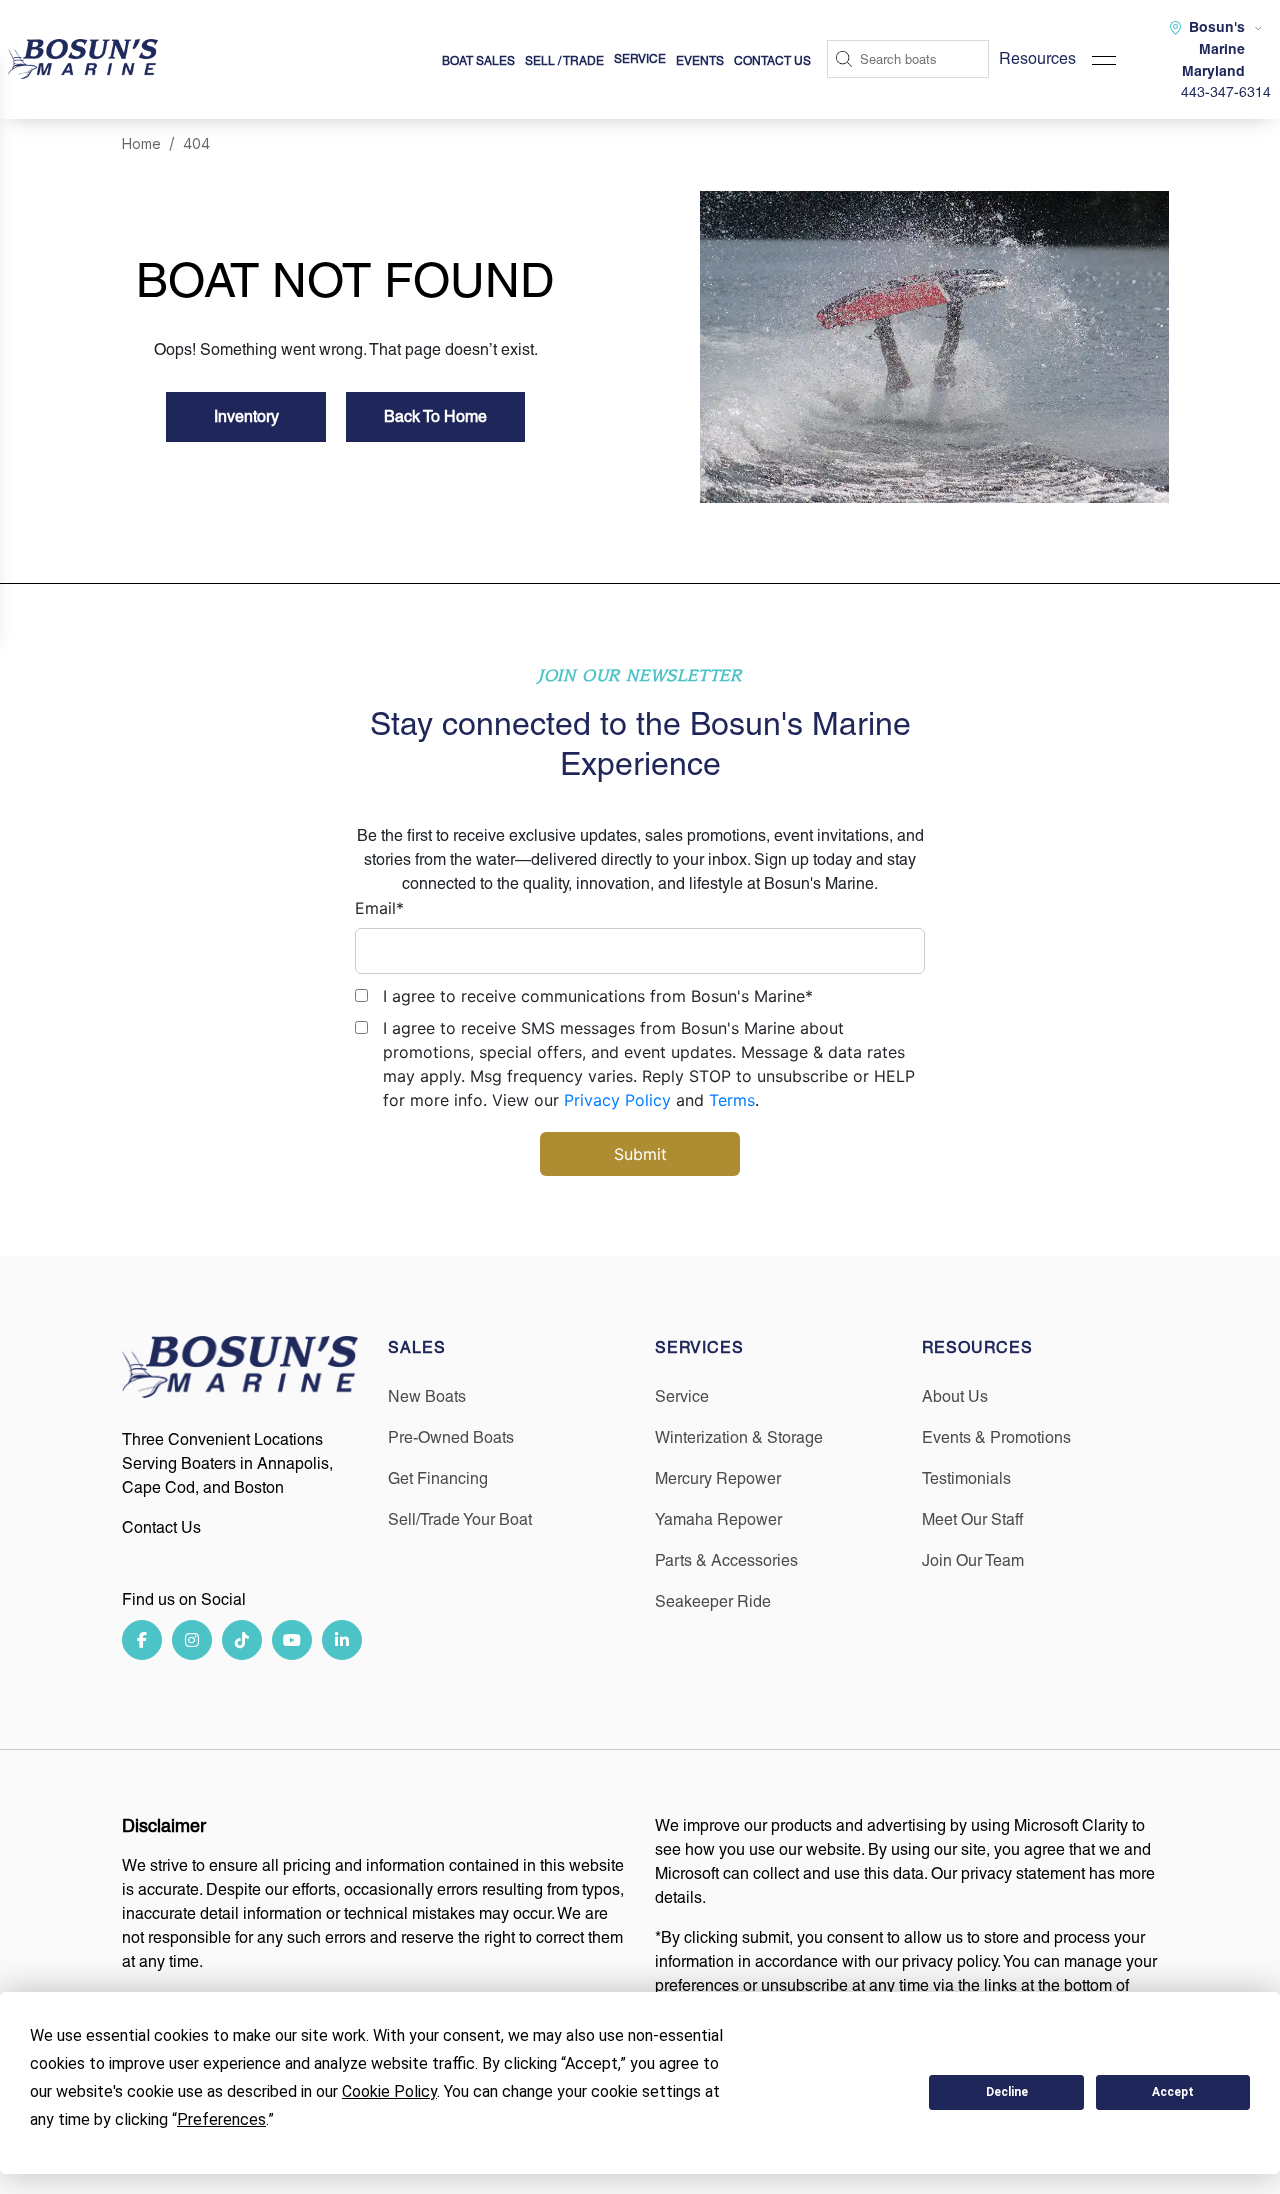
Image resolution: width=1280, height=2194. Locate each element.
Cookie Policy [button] (389, 2091)
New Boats (427, 1396)
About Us (955, 1396)
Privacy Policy (617, 1100)
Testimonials (966, 1478)
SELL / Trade (564, 61)
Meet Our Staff (972, 1519)
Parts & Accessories (726, 1560)
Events (700, 61)
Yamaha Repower (718, 1519)
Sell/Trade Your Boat (460, 1519)
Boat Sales (478, 61)
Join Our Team (973, 1560)
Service (682, 1396)
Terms (732, 1100)
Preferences (840, 2092)
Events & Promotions (996, 1437)
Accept (1173, 2092)
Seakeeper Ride (713, 1601)
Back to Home (435, 416)
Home (141, 143)
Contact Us (772, 61)
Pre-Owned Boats (451, 1437)
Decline (1007, 2092)
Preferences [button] (221, 2119)
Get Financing (438, 1478)
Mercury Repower (718, 1478)
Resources (1037, 58)
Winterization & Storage (739, 1437)
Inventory (246, 416)
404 (196, 143)
